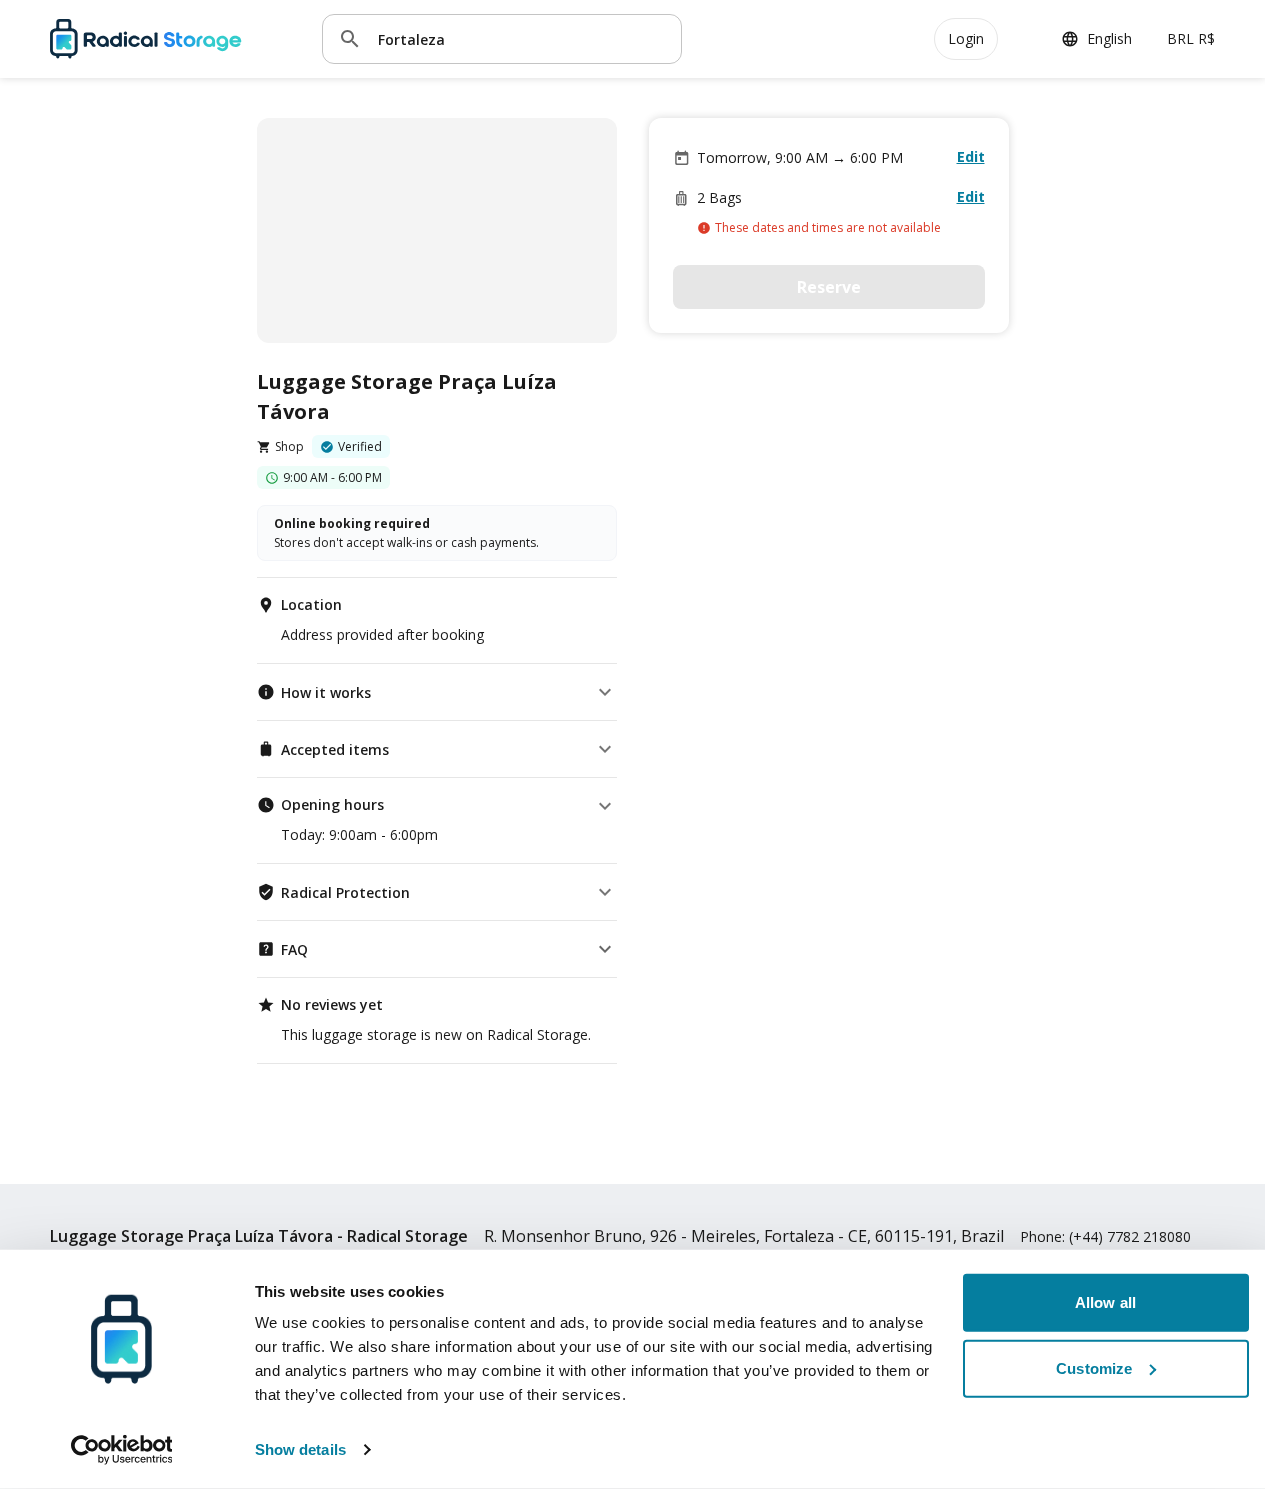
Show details (300, 1449)
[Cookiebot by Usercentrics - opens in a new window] (121, 1450)
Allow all (1105, 1302)
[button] (437, 692)
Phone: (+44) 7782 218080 (1105, 1236)
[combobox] (522, 38)
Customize (1094, 1367)
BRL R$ (1191, 38)
